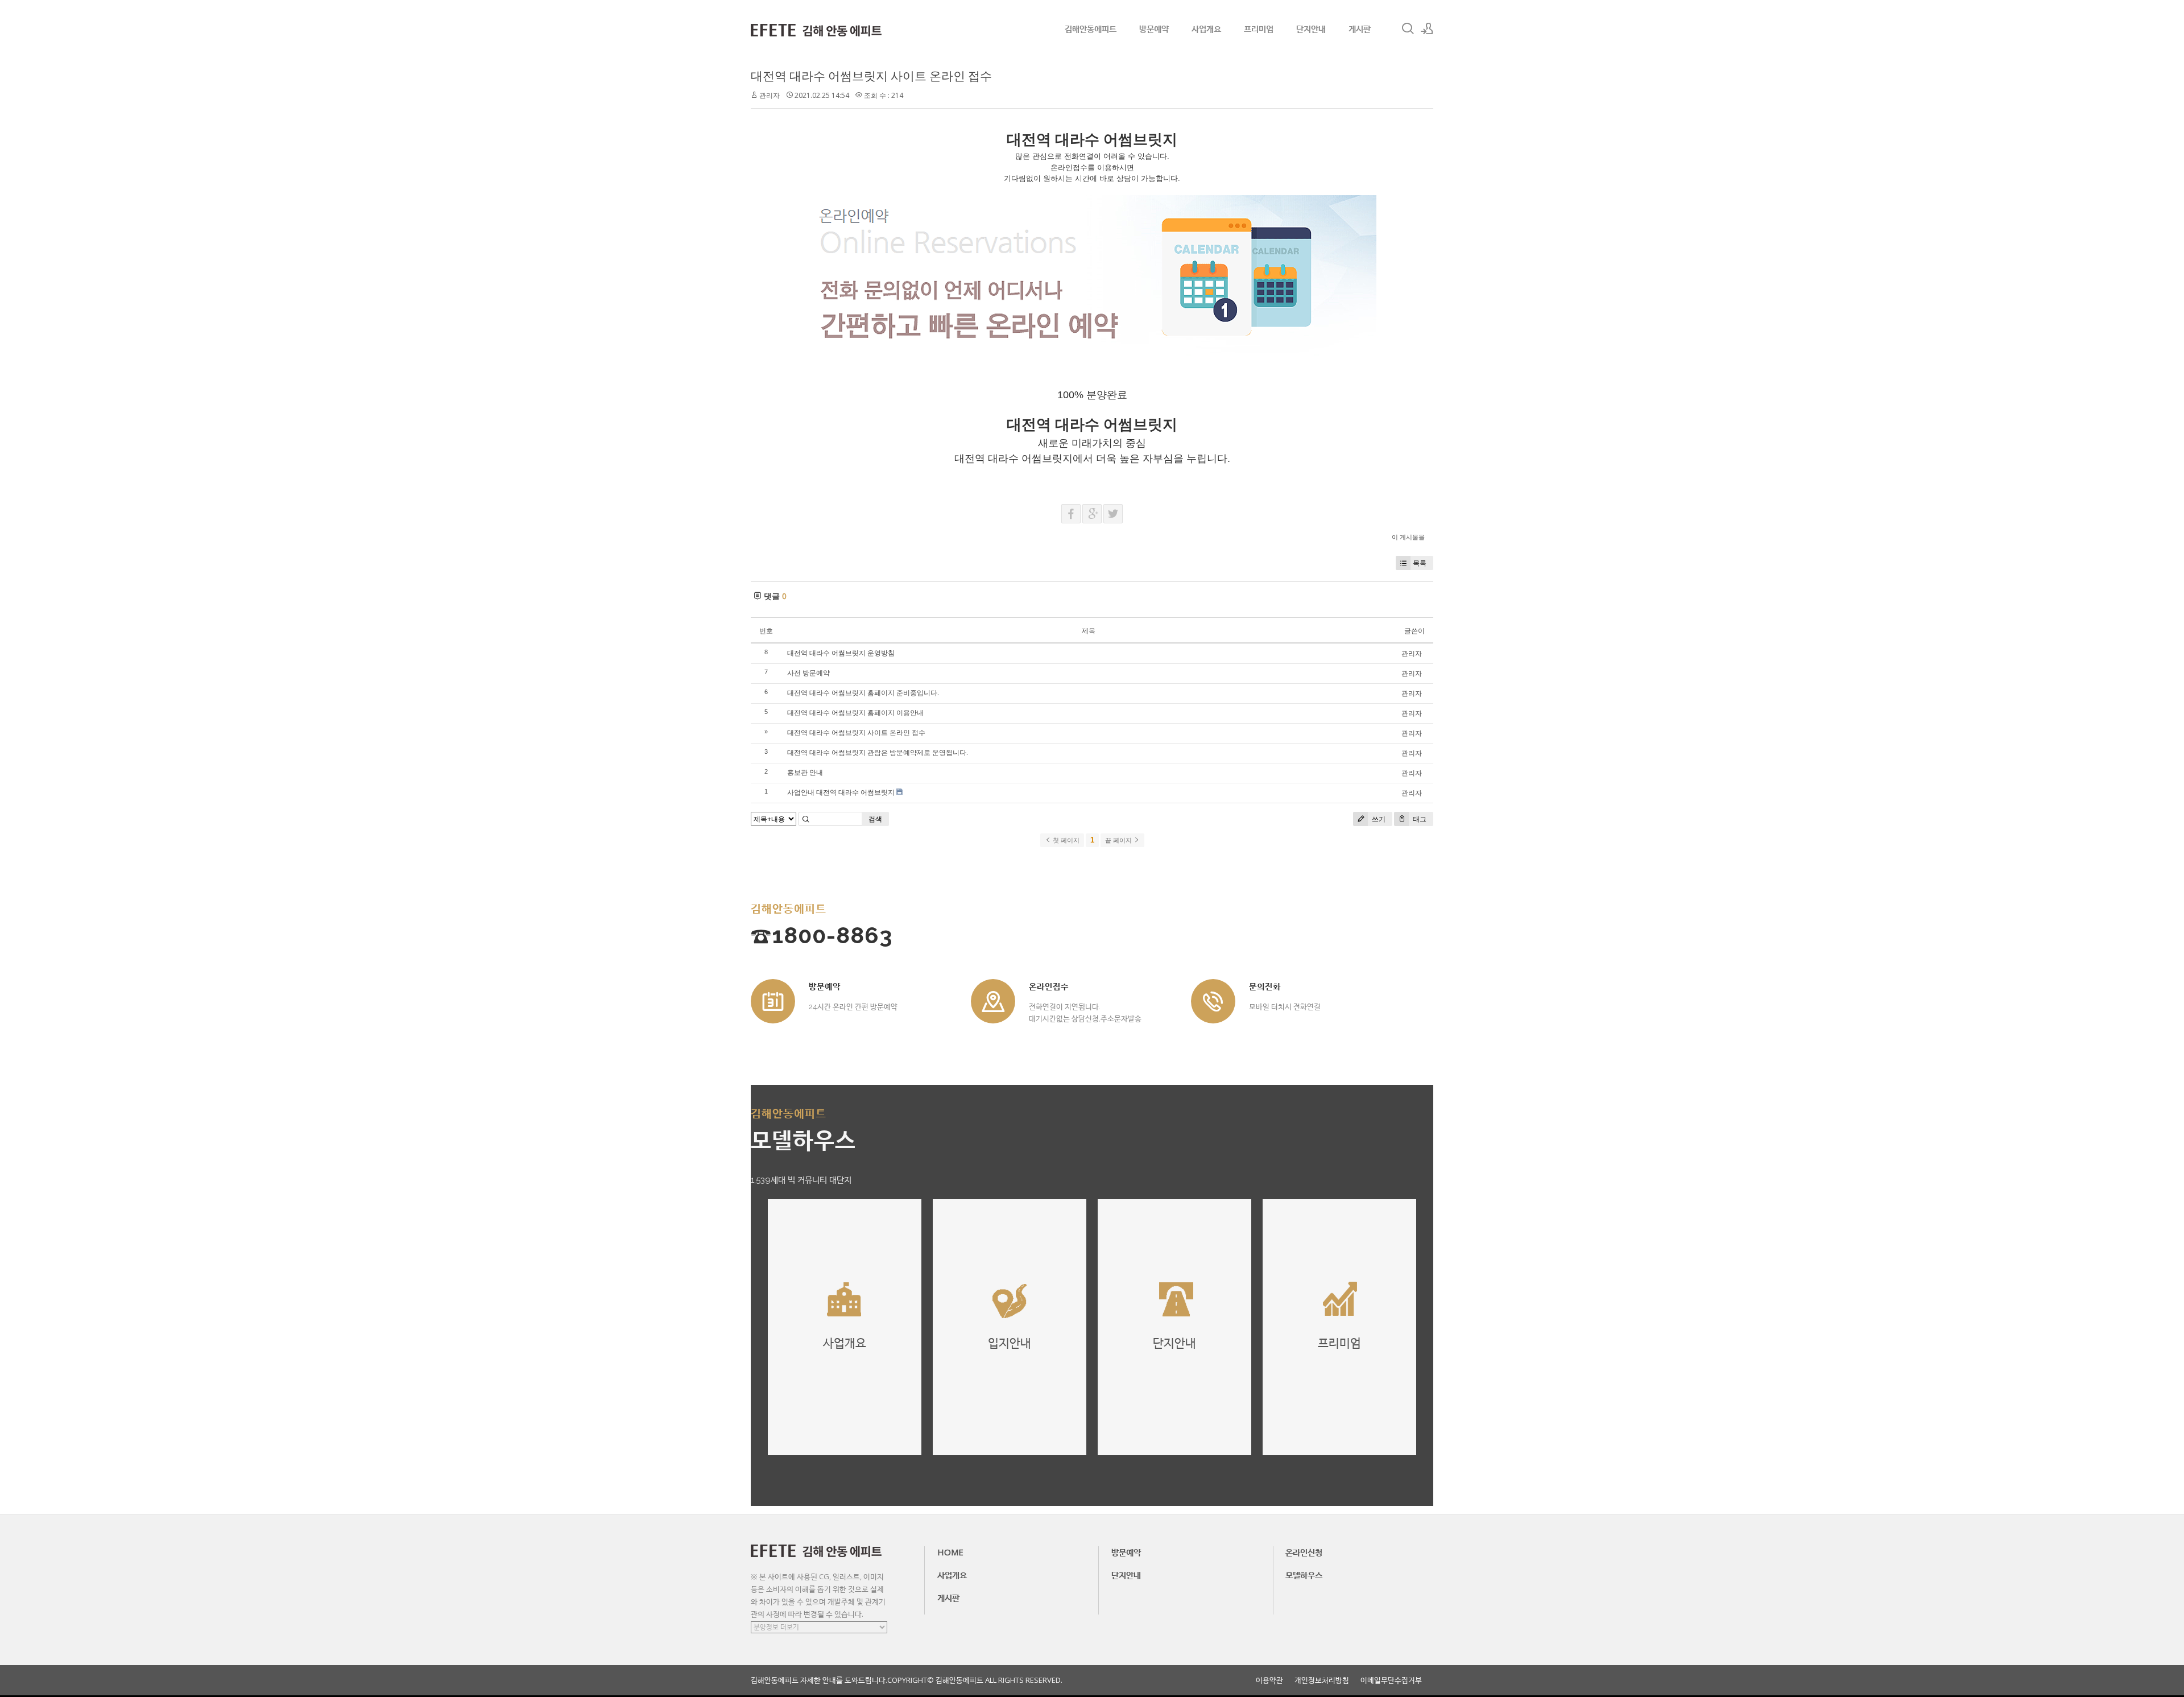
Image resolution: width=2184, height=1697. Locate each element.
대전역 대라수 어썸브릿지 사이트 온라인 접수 (871, 76)
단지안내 (1311, 28)
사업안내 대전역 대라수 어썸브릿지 (841, 792)
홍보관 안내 (805, 772)
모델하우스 (1304, 1575)
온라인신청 (1304, 1552)
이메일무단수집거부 (1391, 1680)
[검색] (1408, 28)
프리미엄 (1259, 28)
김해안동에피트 (1091, 28)
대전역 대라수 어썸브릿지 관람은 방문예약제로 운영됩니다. (878, 752)
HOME (950, 1552)
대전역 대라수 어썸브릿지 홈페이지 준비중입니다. (863, 693)
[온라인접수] (993, 1001)
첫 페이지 (1065, 840)
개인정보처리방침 (1322, 1680)
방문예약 (1154, 28)
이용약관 (1269, 1680)
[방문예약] (773, 1001)
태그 (1419, 819)
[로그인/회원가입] (1427, 28)
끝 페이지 (1119, 840)
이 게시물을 (1408, 537)
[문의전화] (1213, 1001)
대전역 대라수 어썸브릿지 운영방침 (841, 653)
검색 (875, 819)
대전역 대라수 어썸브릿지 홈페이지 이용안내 (855, 713)
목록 (1420, 563)
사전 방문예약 (808, 673)
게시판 (1360, 28)
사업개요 (1206, 28)
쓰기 (1378, 819)
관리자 (770, 95)
